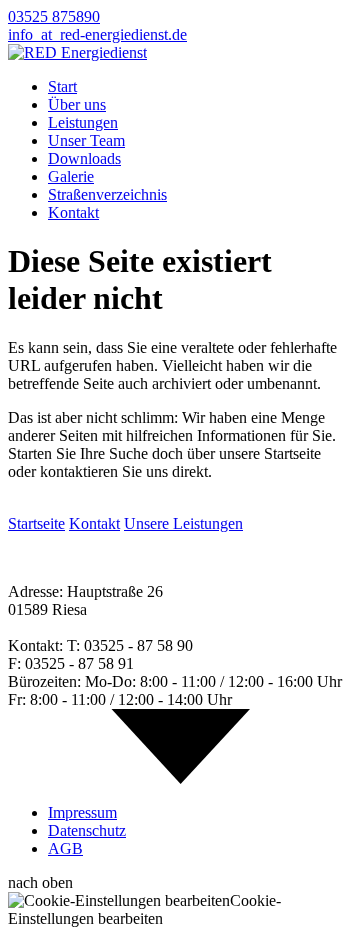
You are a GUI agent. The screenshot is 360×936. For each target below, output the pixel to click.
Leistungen (83, 122)
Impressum (82, 812)
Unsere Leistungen (183, 523)
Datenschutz (87, 830)
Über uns (77, 104)
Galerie (71, 176)
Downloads (84, 158)
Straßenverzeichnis (107, 194)
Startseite (36, 523)
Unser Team (86, 140)
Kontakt (73, 212)
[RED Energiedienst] (77, 52)
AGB (65, 848)
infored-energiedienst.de (97, 34)
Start (62, 86)
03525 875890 (54, 16)
